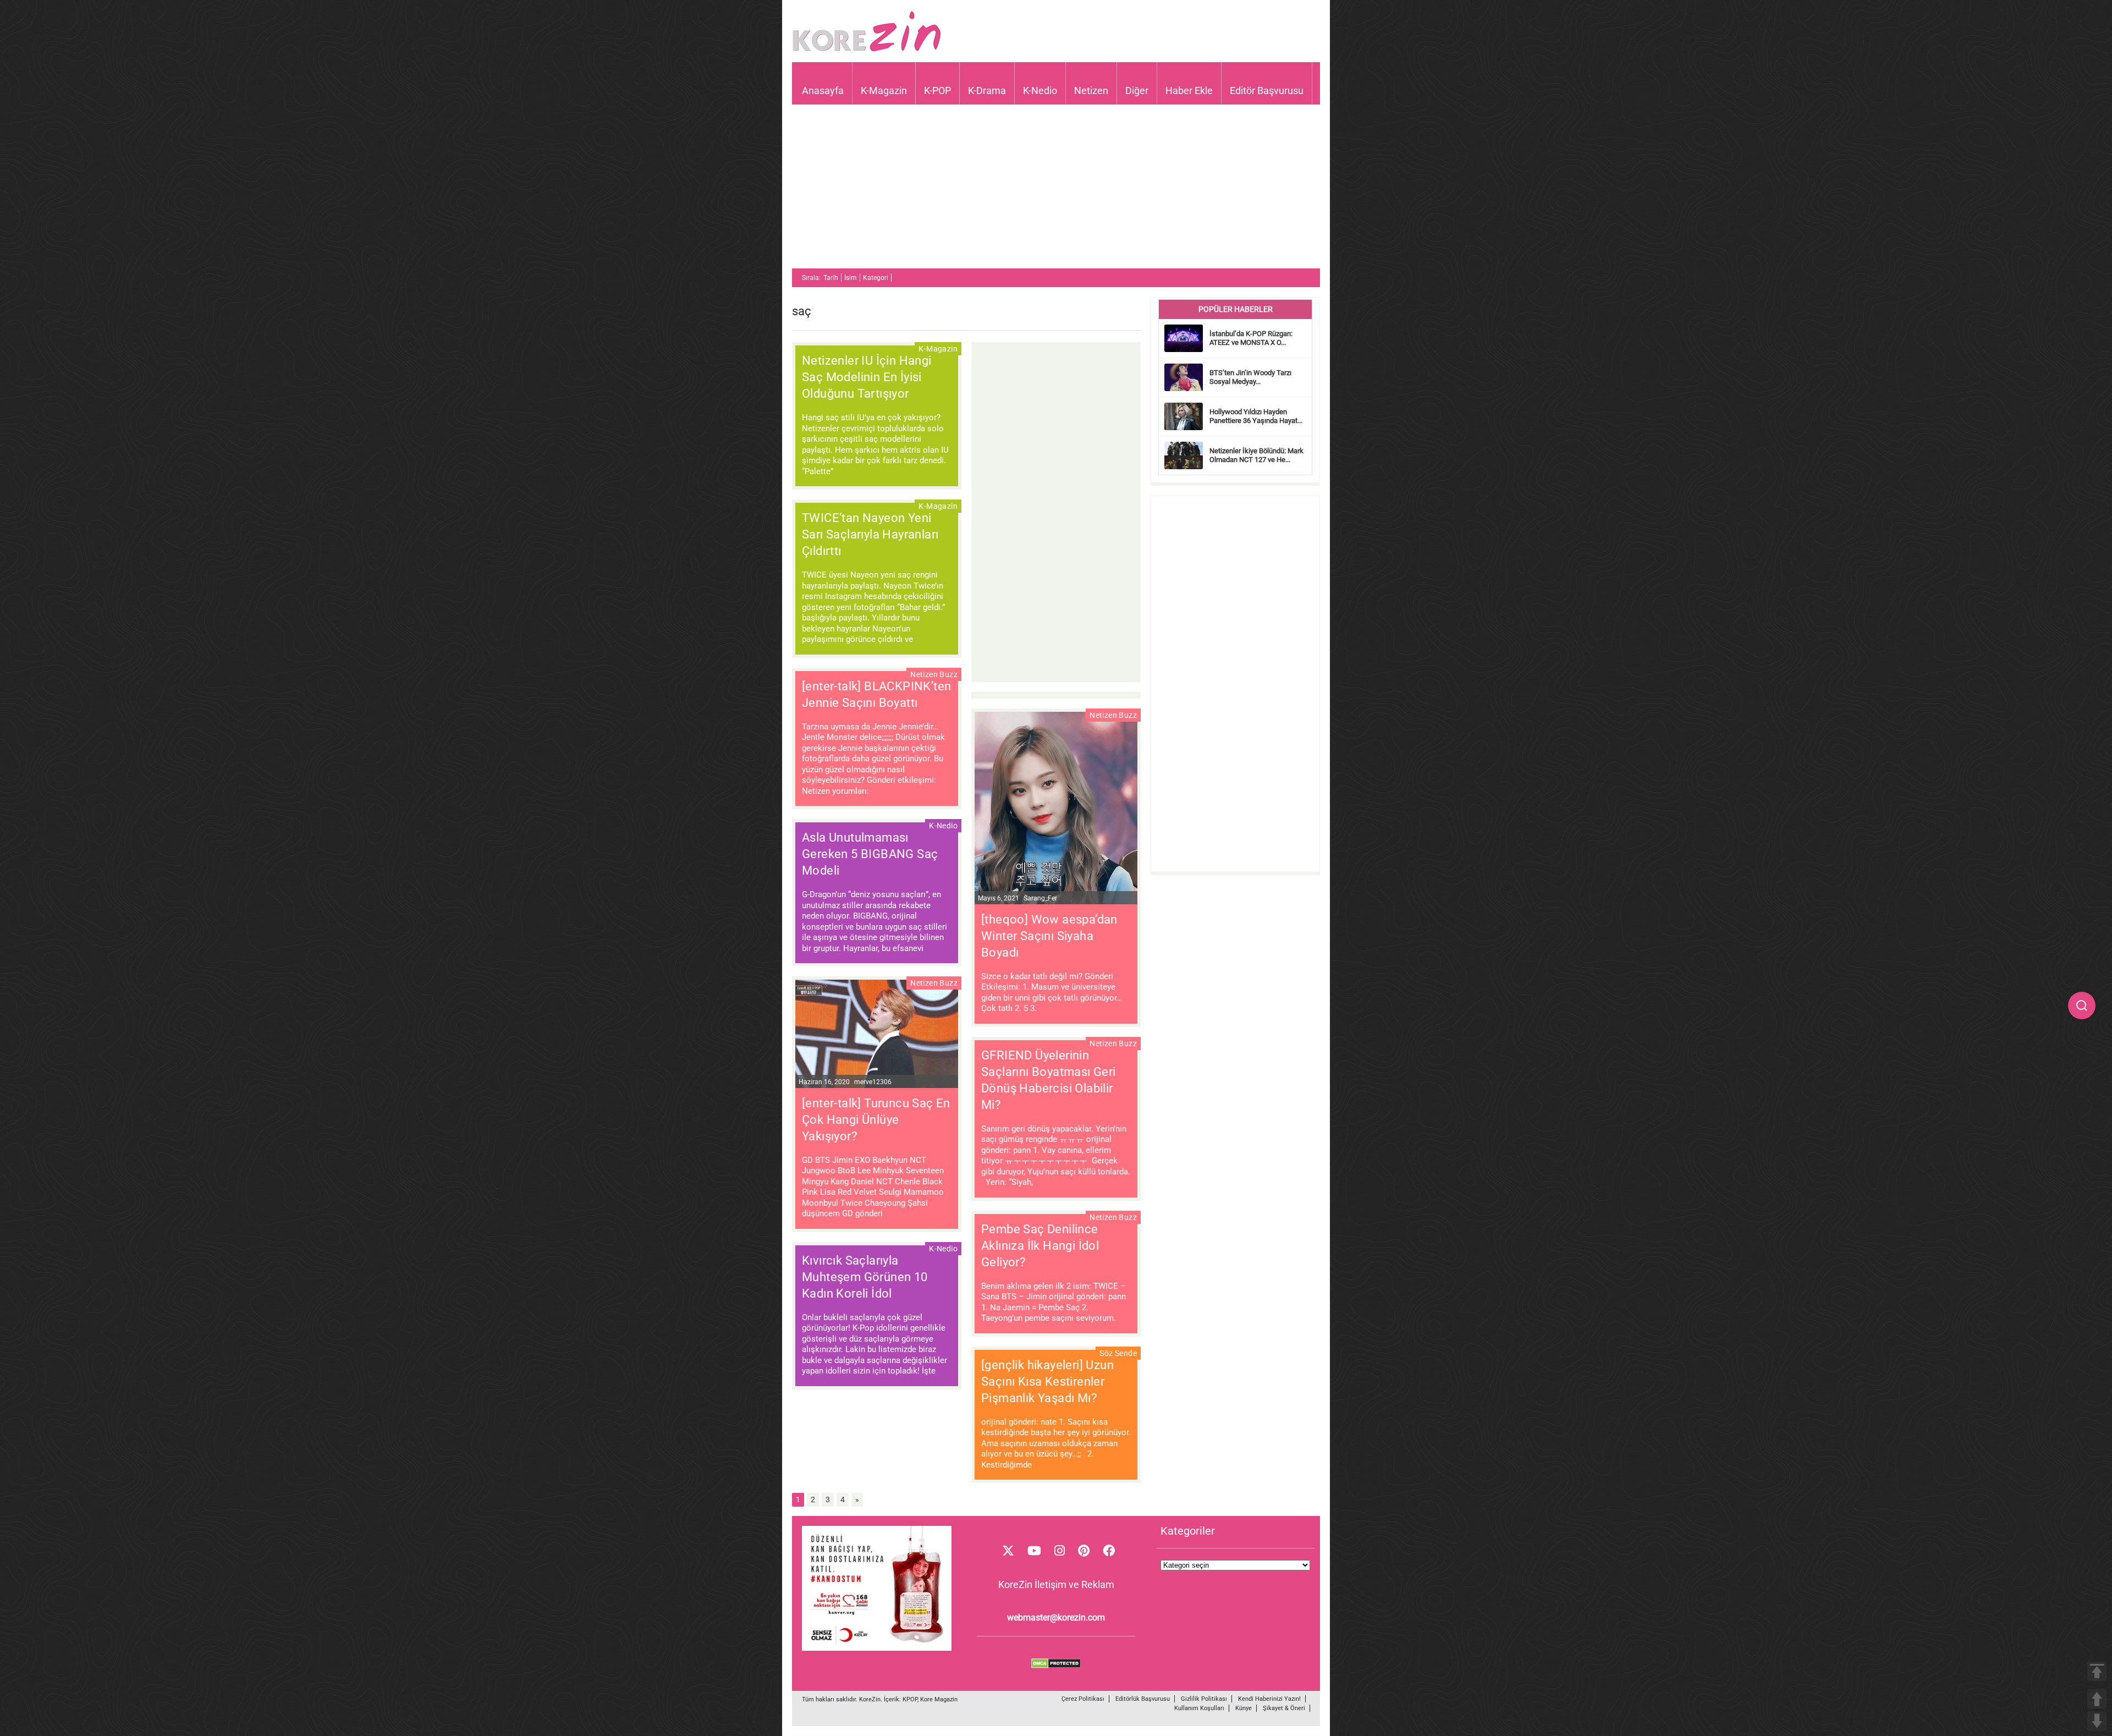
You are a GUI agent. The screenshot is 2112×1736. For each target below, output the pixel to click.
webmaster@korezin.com (1056, 1617)
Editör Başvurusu (1267, 90)
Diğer (1137, 90)
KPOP (910, 1699)
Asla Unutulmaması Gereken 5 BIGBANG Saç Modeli (870, 854)
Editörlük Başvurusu (1143, 1699)
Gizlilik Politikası (1204, 1699)
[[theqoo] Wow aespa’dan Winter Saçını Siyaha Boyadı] (1056, 809)
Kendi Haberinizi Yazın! (1269, 1699)
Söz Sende (1118, 1353)
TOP (2097, 1671)
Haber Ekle (1189, 90)
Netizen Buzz (934, 674)
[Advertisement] (1056, 191)
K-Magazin (884, 90)
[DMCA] (1056, 1666)
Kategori (876, 278)
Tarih (831, 278)
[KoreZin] (867, 50)
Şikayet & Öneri (1284, 1708)
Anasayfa (823, 90)
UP (2097, 1699)
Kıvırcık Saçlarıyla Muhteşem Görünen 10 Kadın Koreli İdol (865, 1277)
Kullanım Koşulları (1199, 1708)
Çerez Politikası (1083, 1699)
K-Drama (987, 90)
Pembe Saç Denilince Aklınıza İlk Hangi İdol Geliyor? (1040, 1246)
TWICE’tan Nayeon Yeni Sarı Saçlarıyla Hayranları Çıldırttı (870, 534)
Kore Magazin (939, 1699)
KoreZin (870, 1699)
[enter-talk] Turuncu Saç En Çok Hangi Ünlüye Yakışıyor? (876, 1120)
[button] (2082, 1006)
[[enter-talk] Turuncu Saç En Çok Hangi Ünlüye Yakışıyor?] (877, 1035)
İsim (851, 278)
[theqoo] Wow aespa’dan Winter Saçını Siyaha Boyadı (1049, 936)
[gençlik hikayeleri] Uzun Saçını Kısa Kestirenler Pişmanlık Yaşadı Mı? (1047, 1381)
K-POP (937, 90)
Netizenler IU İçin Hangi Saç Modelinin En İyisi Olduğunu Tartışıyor (867, 377)
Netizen (1091, 90)
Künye (1244, 1708)
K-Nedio (1040, 90)
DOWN (2097, 1721)
